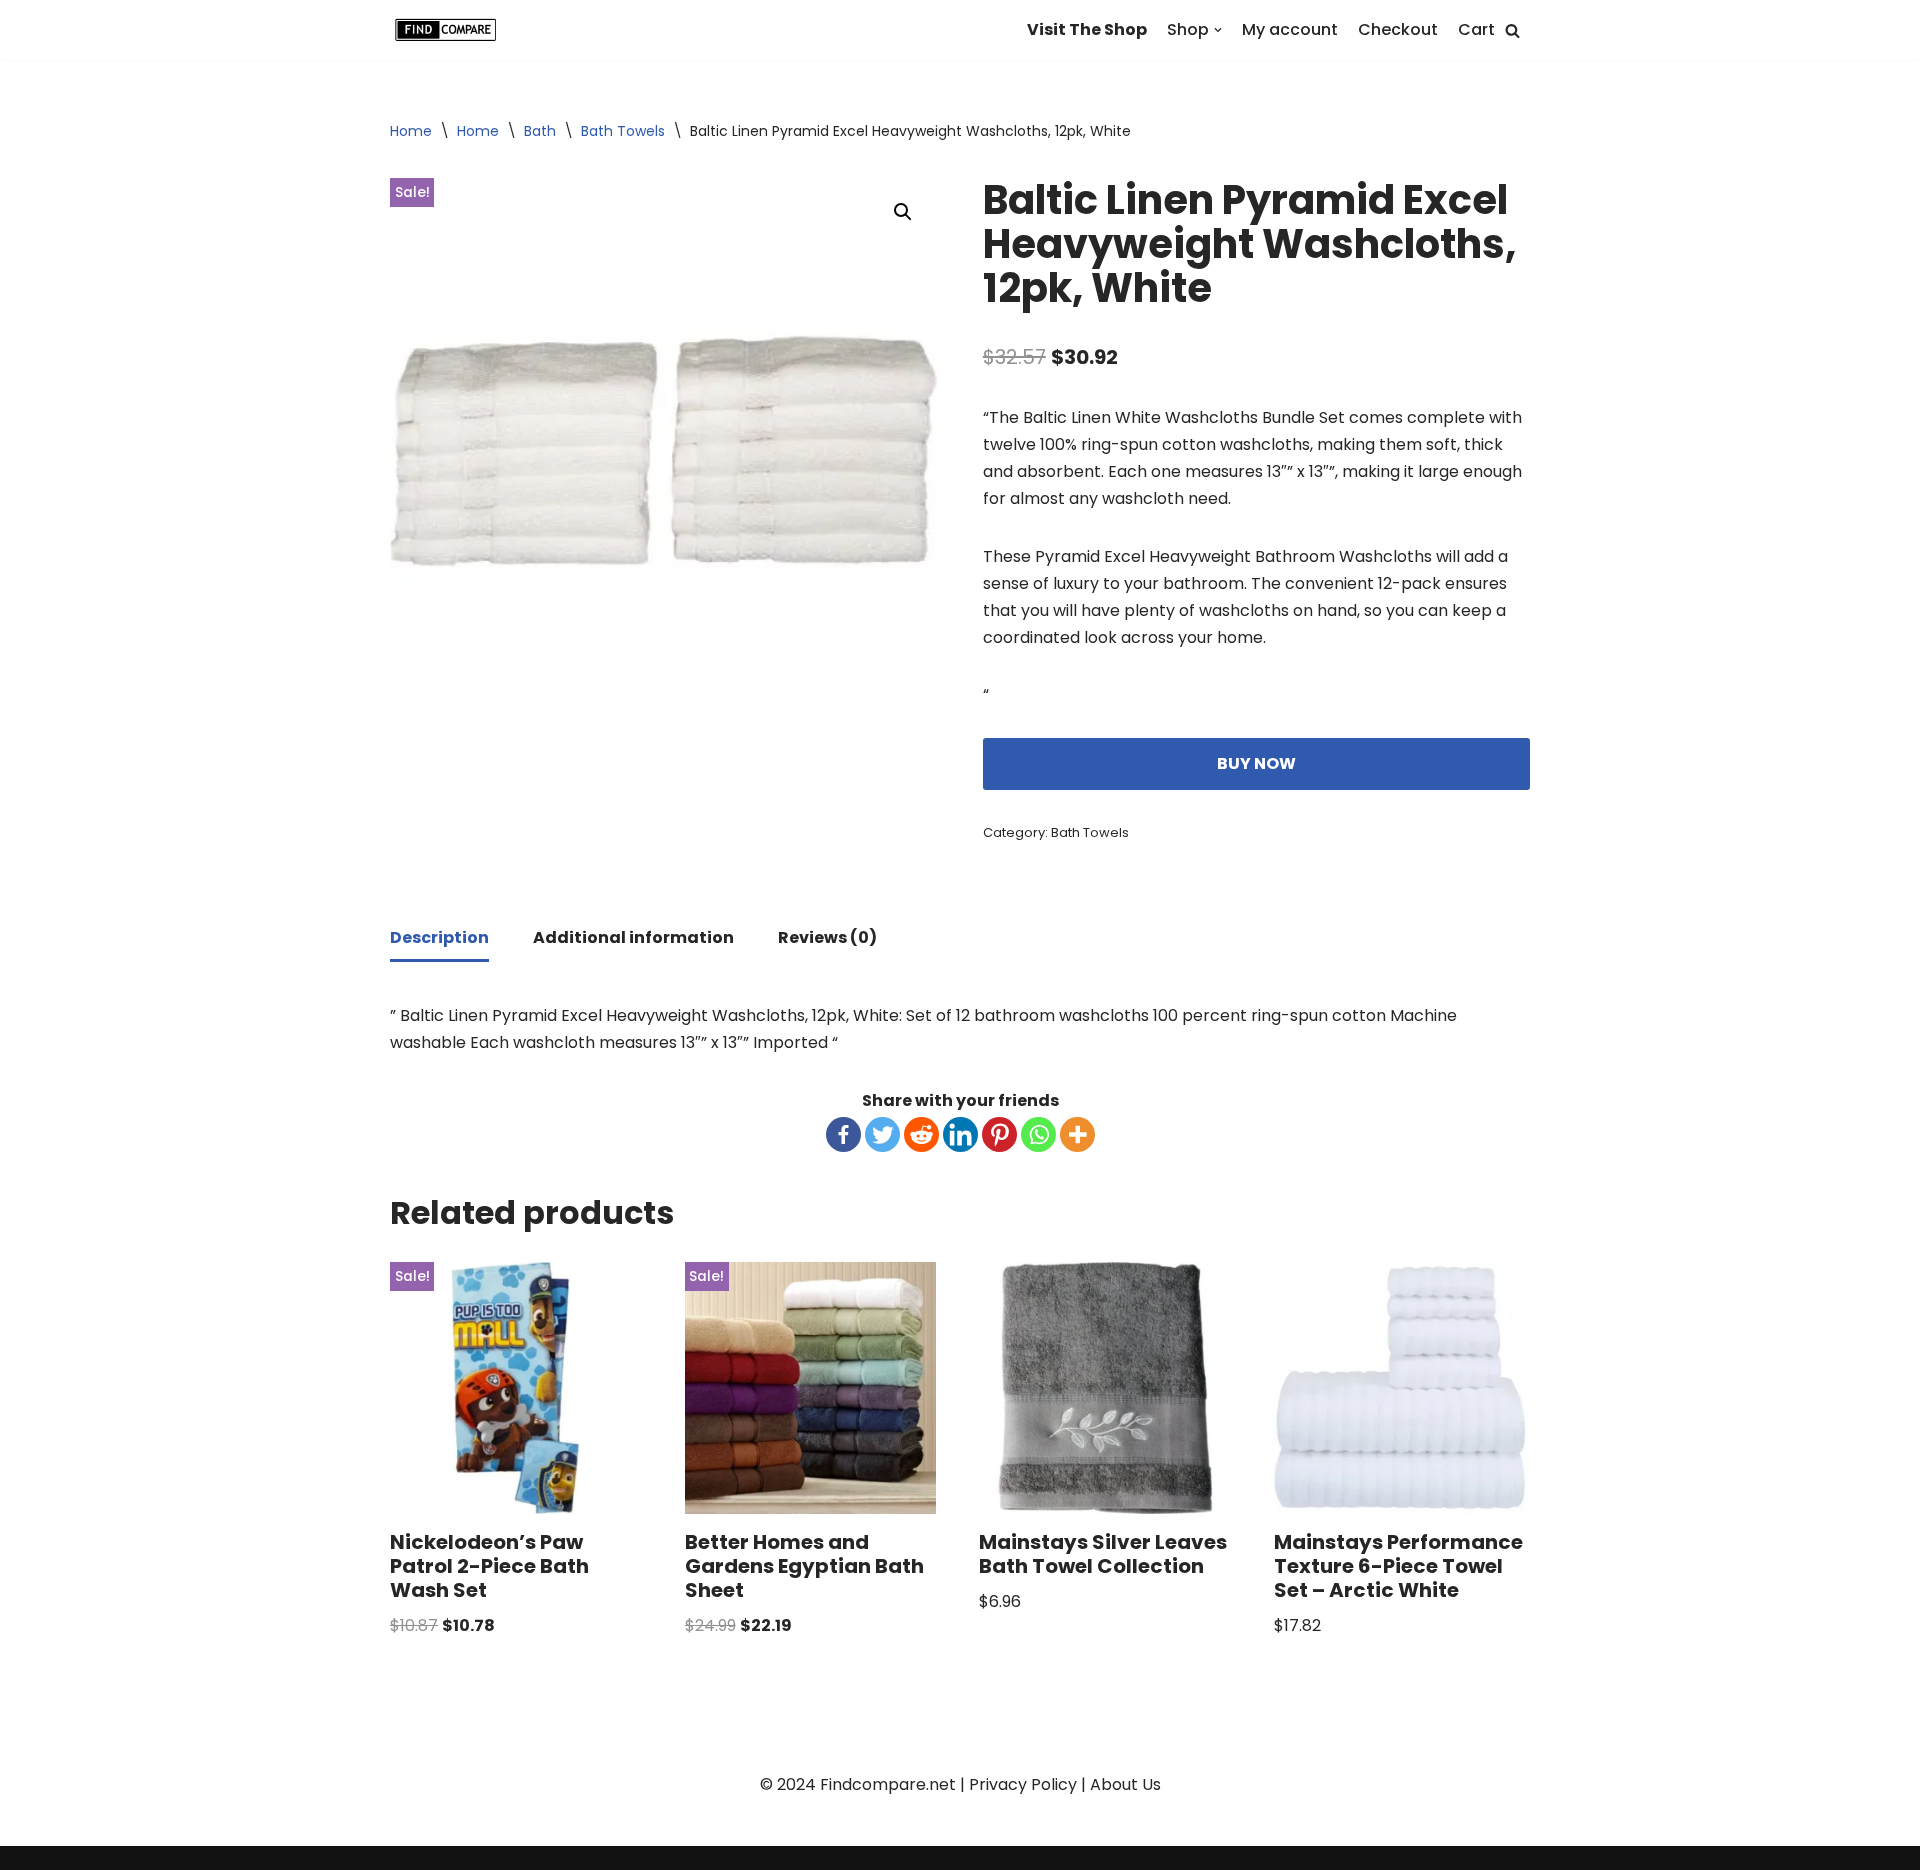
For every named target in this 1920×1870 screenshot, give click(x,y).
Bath (540, 131)
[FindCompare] (450, 30)
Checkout (1398, 29)
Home (411, 131)
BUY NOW (1256, 763)
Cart (1476, 29)
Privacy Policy (1023, 1784)
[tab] (439, 939)
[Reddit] (921, 1134)
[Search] (1512, 30)
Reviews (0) (827, 937)
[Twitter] (882, 1134)
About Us (1125, 1784)
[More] (1077, 1134)
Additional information (633, 937)
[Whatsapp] (1038, 1134)
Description (439, 937)
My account (1290, 29)
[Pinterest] (999, 1134)
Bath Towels (623, 131)
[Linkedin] (960, 1134)
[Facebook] (843, 1134)
